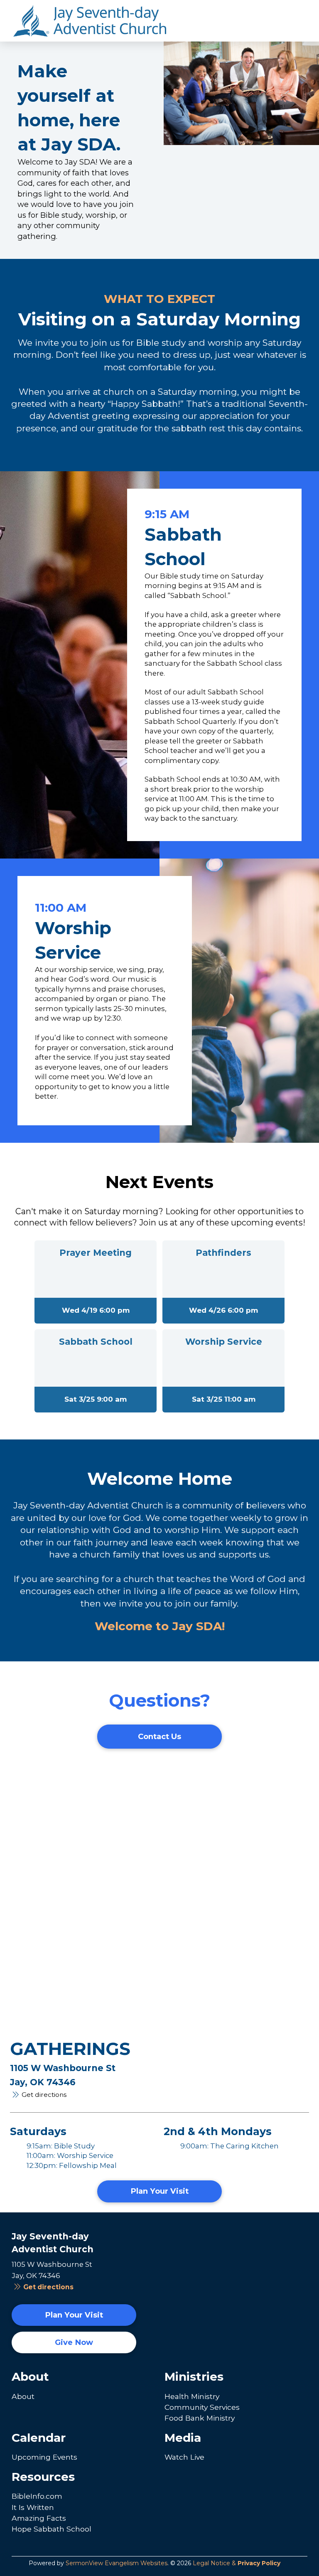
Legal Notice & (237, 2563)
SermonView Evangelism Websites (117, 2563)
